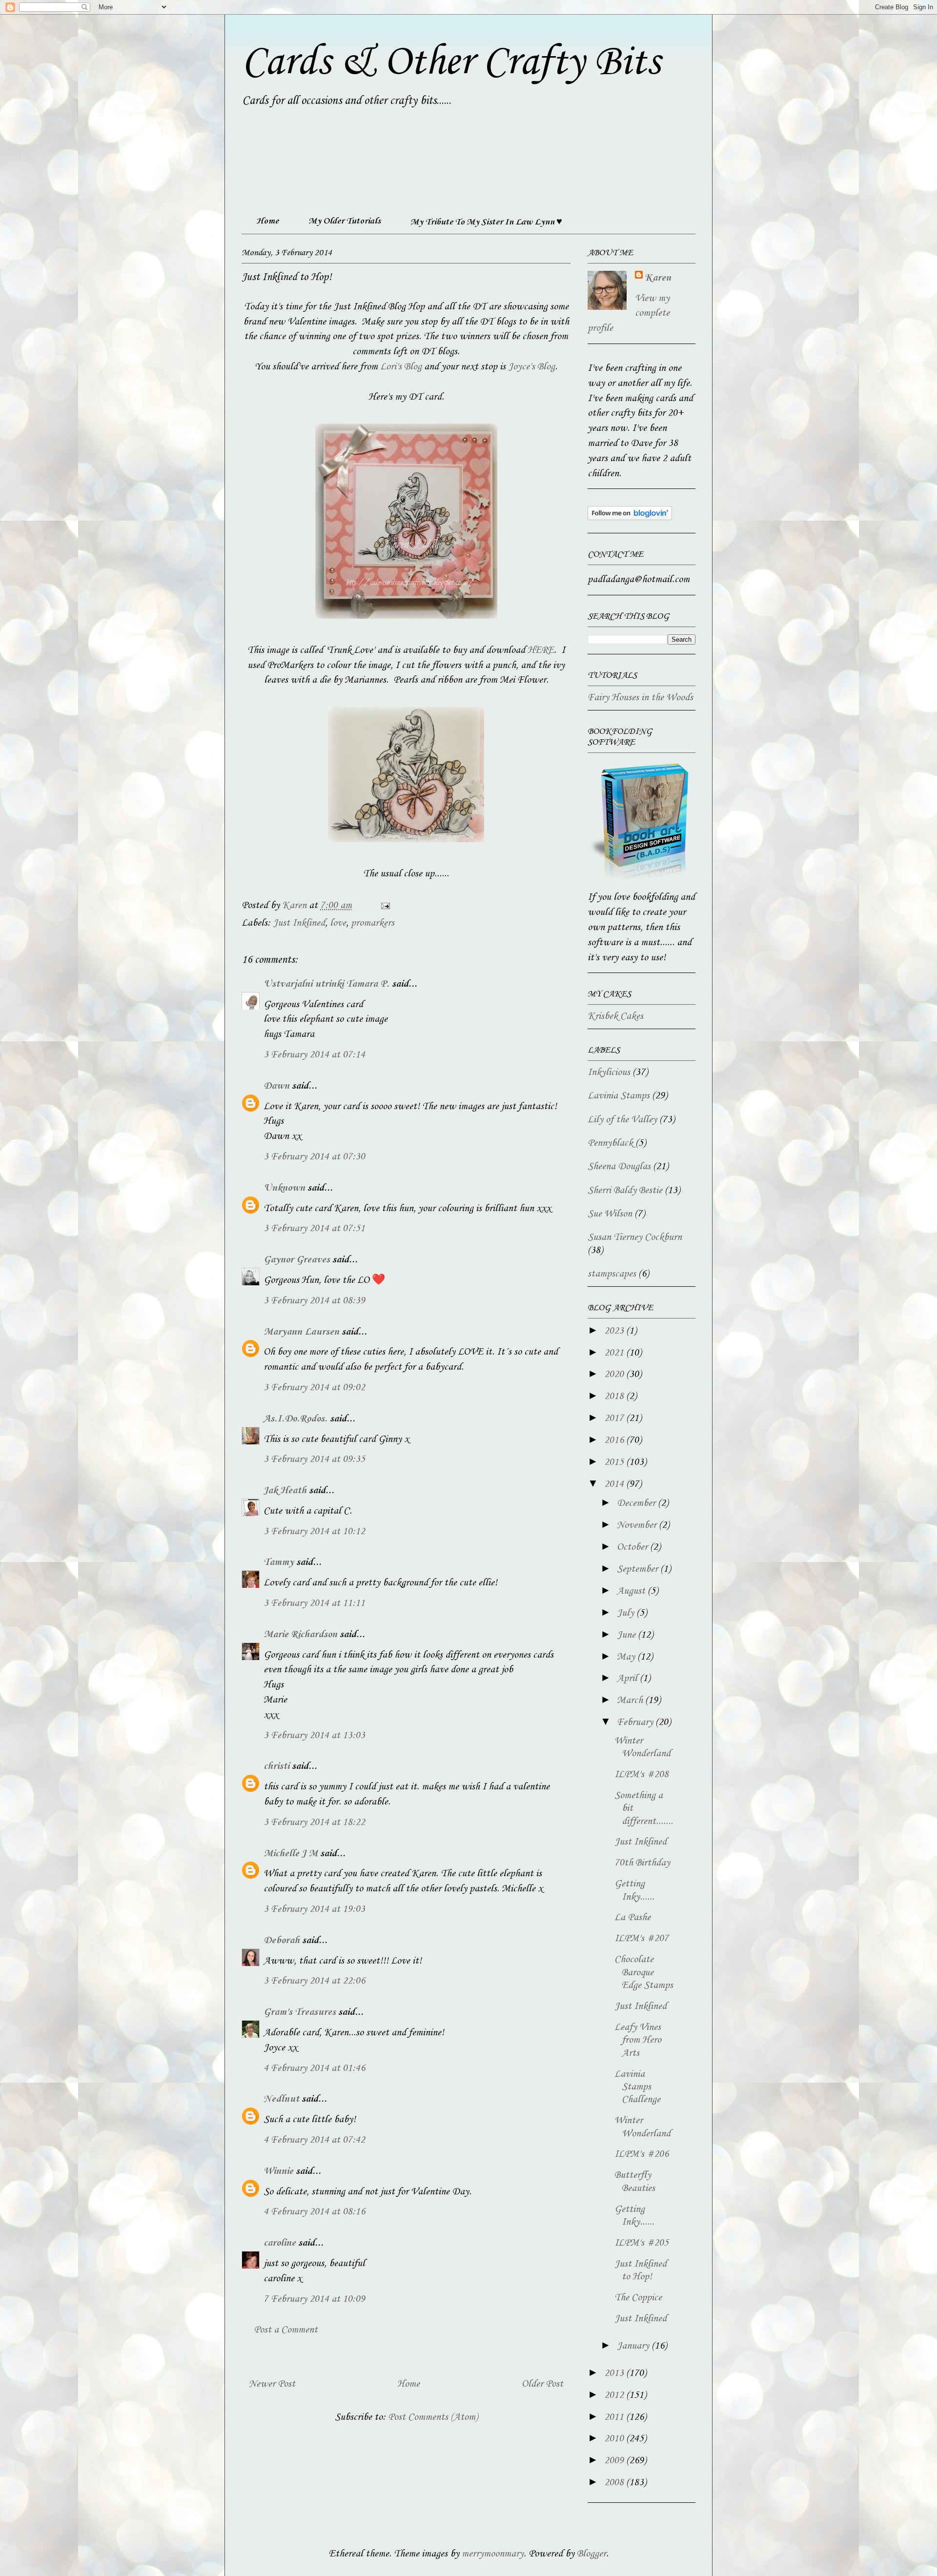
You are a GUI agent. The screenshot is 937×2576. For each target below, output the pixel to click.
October (633, 1547)
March (631, 1701)
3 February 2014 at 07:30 (314, 1157)
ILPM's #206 (642, 2154)
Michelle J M (291, 1854)
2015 (615, 1462)
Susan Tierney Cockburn (635, 1237)
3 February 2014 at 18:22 (314, 1823)
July (627, 1613)
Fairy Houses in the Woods (640, 698)
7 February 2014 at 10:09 (314, 2299)
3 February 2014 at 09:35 (314, 1460)
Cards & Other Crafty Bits (451, 62)
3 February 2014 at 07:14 (314, 1055)
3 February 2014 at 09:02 (314, 1388)
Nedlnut (281, 2099)
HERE (541, 650)
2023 (615, 1331)
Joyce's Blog (531, 367)
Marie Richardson (300, 1635)
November (638, 1525)
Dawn (276, 1086)
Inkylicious (609, 1073)
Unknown (284, 1188)
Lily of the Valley (622, 1120)
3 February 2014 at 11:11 (314, 1603)
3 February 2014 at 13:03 (314, 1736)
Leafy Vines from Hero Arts (638, 2040)
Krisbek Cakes (615, 1016)
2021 (615, 1353)
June (627, 1635)
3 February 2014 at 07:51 (314, 1229)
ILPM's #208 (642, 1775)
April (628, 1679)
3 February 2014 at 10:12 (314, 1532)
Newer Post (272, 2384)
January (634, 2346)
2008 (615, 2483)
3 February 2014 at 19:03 (314, 1909)
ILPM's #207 (642, 1939)
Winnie (278, 2171)
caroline (280, 2243)
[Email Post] (384, 906)
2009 (615, 2461)
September (639, 1569)
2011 (615, 2417)
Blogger (591, 2554)
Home (267, 221)
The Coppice (638, 2298)
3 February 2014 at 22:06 (314, 1981)
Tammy (279, 1562)
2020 (615, 1375)
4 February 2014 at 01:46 (314, 2069)
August (632, 1591)
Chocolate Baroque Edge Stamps (644, 1973)
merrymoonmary (493, 2554)
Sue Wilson (610, 1214)
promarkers (373, 923)
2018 (615, 1397)
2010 (615, 2439)
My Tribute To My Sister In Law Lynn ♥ (486, 222)
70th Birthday (642, 1863)
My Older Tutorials (345, 221)
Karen (658, 278)
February (636, 1723)
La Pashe (632, 1918)
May (627, 1657)
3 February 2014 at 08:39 (314, 1301)
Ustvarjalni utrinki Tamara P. (326, 984)
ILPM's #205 (642, 2243)
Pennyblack (610, 1143)
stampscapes (612, 1274)
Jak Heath (285, 1491)
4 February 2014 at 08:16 (314, 2212)
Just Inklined (299, 923)
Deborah (282, 1941)
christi (276, 1766)
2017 (615, 1419)
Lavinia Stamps (619, 1096)
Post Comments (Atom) (433, 2417)
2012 (615, 2395)
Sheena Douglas (619, 1167)
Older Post (542, 2384)
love (338, 923)
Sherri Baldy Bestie (625, 1191)
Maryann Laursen (301, 1332)
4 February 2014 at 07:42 (314, 2140)
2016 (615, 1440)
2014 (615, 1484)
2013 (615, 2373)
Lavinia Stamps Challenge (637, 2087)
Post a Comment (286, 2330)
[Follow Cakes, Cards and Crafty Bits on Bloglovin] (630, 518)
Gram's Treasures (300, 2012)
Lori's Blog (401, 367)
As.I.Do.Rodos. (295, 1419)
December (637, 1503)
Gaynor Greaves (297, 1260)
